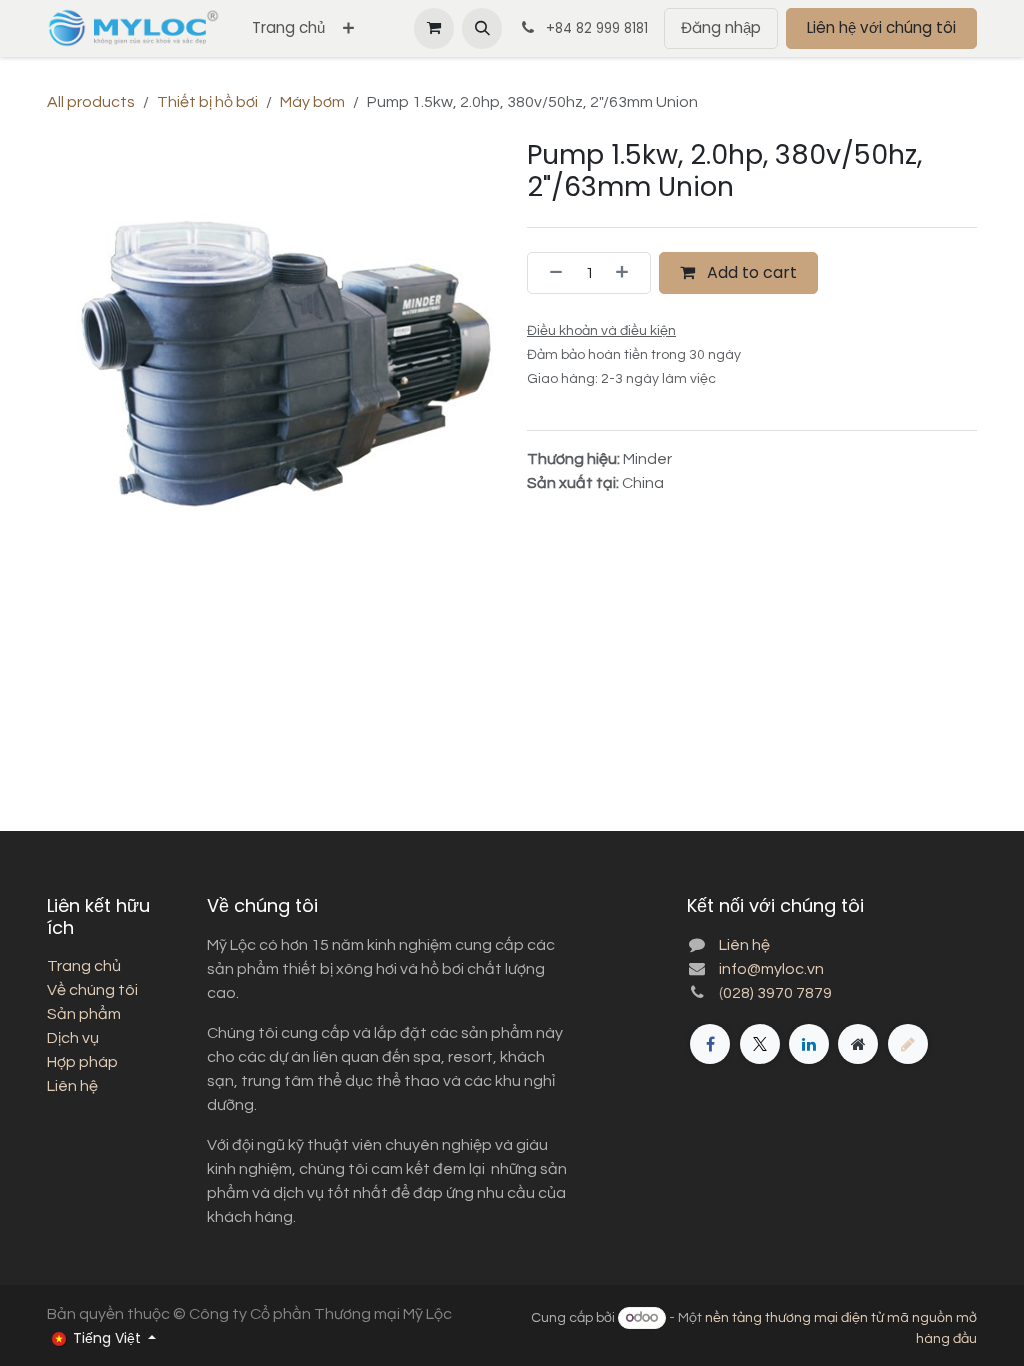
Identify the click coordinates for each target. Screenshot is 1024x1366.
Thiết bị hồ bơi (207, 102)
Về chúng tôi (92, 990)
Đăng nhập (721, 27)
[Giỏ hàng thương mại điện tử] (434, 28)
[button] (482, 28)
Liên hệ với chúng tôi (881, 27)
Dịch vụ (73, 1038)
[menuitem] (288, 28)
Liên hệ (72, 1086)
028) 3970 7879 (777, 993)
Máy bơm (312, 102)
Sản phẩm (84, 1014)
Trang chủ (84, 966)
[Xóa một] (550, 273)
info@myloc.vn (771, 969)
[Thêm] (628, 273)
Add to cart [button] (750, 272)
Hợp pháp (82, 1062)
